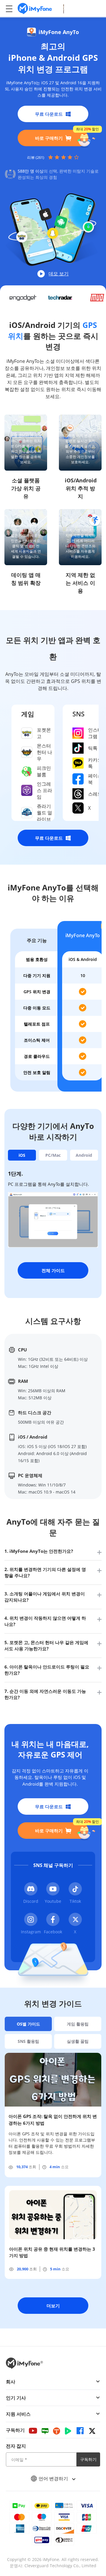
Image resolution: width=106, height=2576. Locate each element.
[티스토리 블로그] (57, 2431)
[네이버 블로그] (45, 2431)
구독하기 (88, 2459)
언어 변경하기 (54, 2479)
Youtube (53, 1901)
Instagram (31, 1932)
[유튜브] (33, 2431)
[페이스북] (80, 2431)
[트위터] (92, 2431)
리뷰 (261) (36, 157)
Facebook (53, 1932)
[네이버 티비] (68, 2431)
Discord (31, 1901)
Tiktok (75, 1901)
